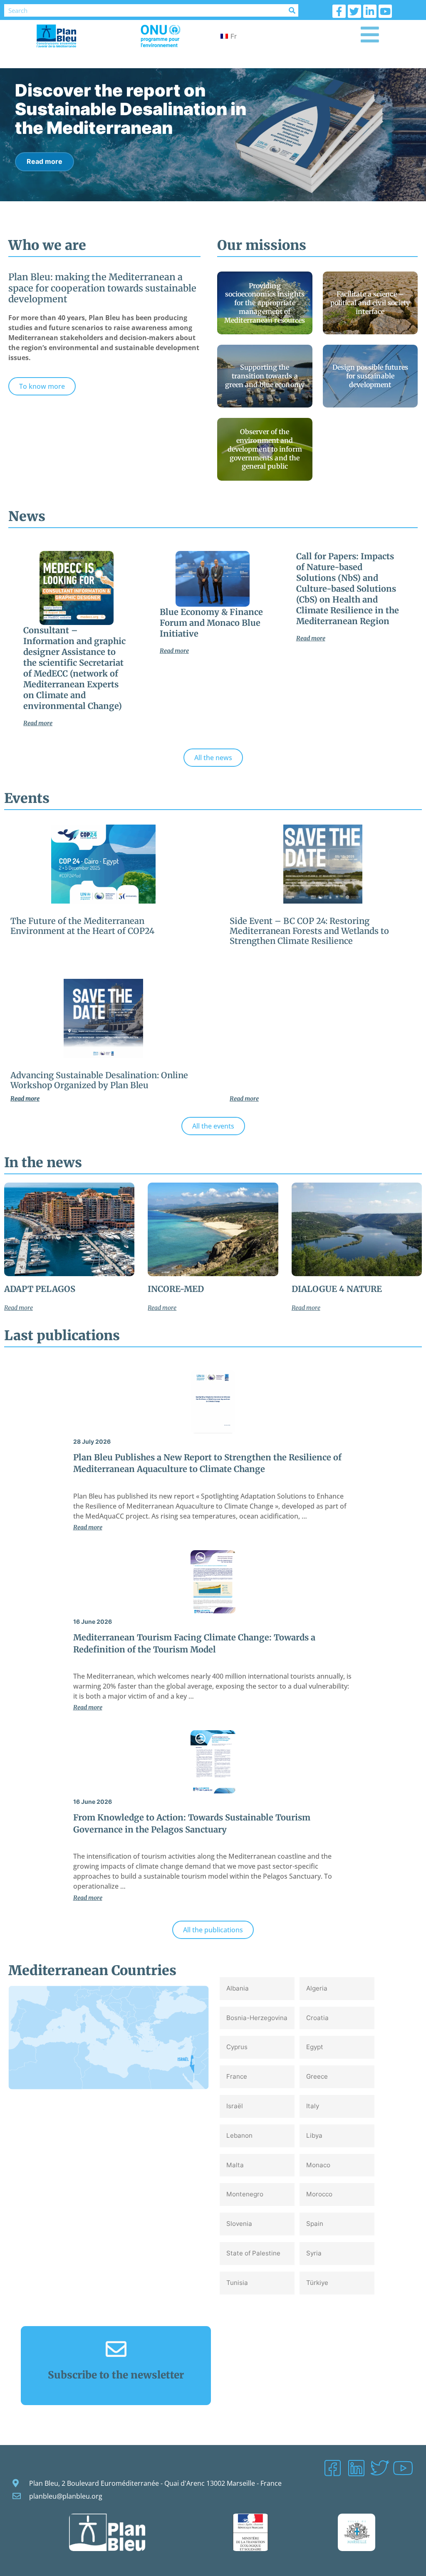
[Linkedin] (356, 2468)
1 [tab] (204, 210)
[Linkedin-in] (370, 11)
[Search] (292, 10)
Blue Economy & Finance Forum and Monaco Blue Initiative (211, 623)
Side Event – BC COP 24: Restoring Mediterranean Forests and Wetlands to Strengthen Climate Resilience (309, 931)
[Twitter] (354, 11)
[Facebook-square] (332, 2468)
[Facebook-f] (339, 11)
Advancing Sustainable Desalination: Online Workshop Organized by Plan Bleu (99, 1080)
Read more (45, 143)
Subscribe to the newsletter (116, 2375)
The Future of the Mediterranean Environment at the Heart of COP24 (82, 926)
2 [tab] (213, 210)
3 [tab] (223, 210)
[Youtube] (385, 11)
